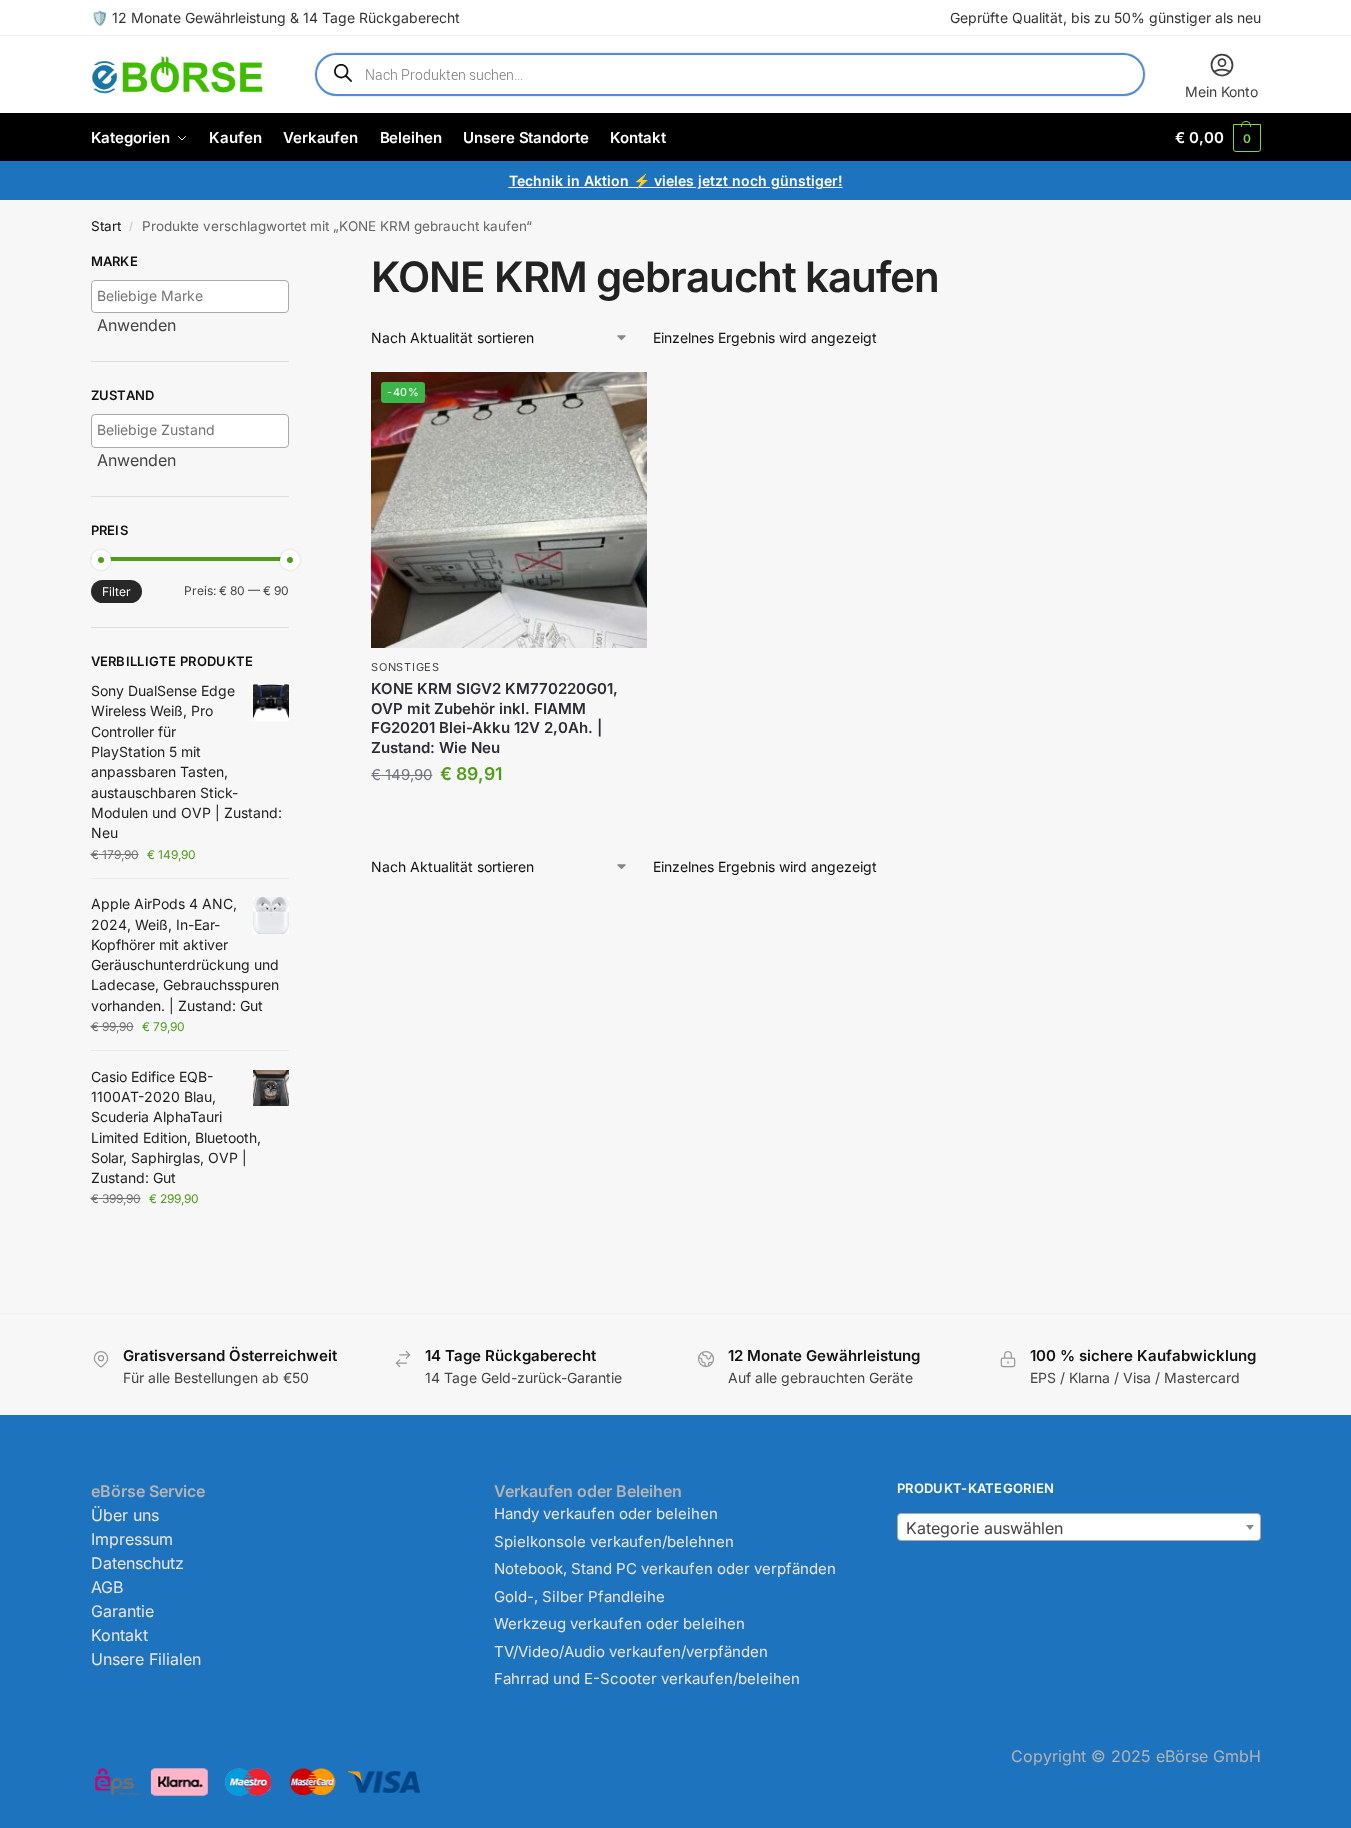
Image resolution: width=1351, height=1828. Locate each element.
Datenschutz (137, 1563)
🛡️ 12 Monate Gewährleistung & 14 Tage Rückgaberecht (275, 17)
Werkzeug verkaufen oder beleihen (619, 1623)
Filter (116, 591)
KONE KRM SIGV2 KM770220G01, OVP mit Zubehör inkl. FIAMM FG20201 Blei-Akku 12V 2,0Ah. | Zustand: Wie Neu (494, 718)
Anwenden (136, 325)
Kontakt (119, 1635)
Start (106, 226)
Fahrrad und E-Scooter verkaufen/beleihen (647, 1678)
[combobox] (1078, 1527)
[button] (1217, 137)
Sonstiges (405, 667)
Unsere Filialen (146, 1659)
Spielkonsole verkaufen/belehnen (614, 1541)
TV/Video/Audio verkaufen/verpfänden (631, 1651)
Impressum (132, 1539)
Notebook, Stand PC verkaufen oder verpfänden (665, 1568)
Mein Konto (1221, 91)
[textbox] (195, 295)
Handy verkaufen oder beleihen (606, 1513)
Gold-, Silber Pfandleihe (579, 1596)
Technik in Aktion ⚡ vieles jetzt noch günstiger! (676, 180)
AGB (107, 1587)
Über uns (125, 1515)
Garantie (122, 1611)
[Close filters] (295, 264)
